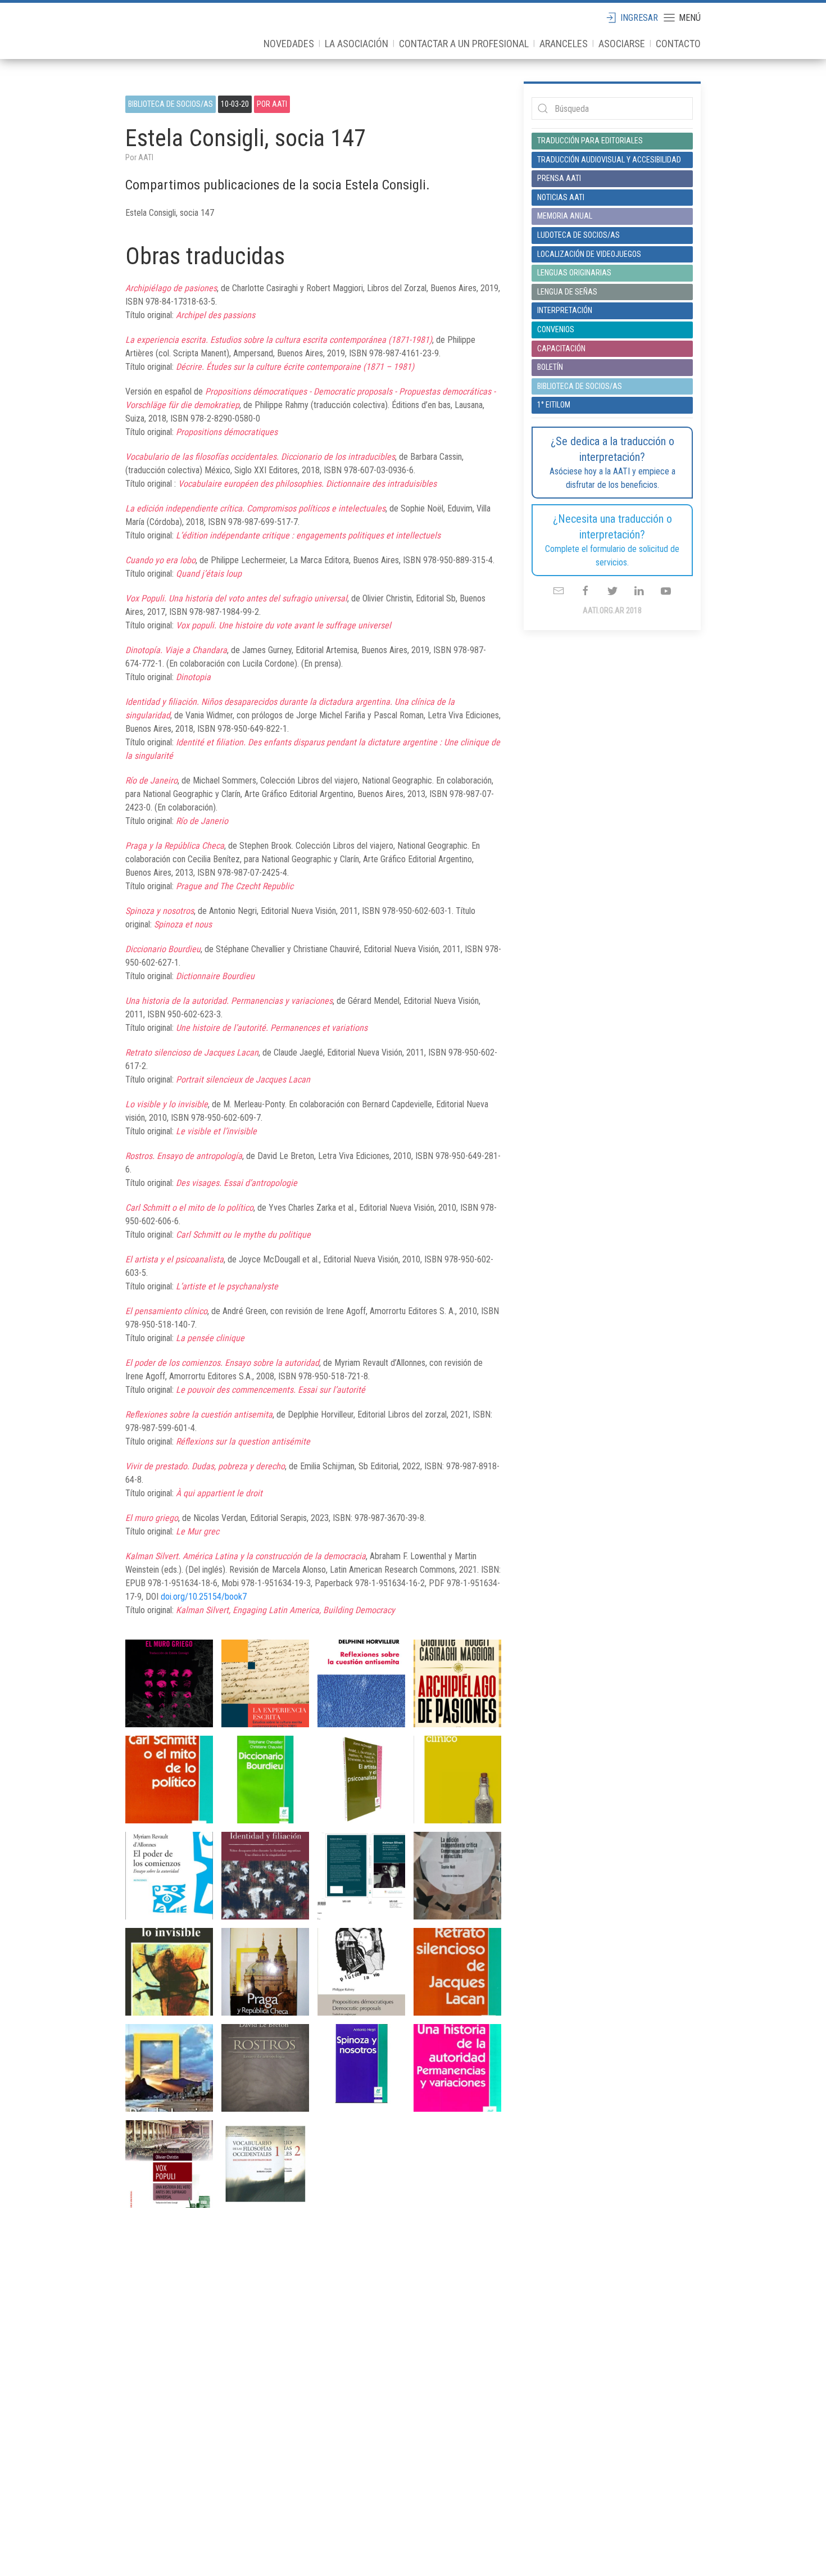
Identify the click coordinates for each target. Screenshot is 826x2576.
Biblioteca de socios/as (171, 104)
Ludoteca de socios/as (578, 235)
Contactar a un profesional (464, 44)
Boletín (550, 367)
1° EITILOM (554, 405)
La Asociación (357, 44)
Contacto (678, 44)
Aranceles (564, 44)
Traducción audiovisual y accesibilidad (609, 160)
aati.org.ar (165, 31)
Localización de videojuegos (589, 254)
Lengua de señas (567, 292)
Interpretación (565, 310)
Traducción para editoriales (590, 141)
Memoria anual (565, 216)
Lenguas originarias (574, 273)
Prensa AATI (559, 178)
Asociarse (622, 44)
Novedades (289, 44)
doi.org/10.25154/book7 (204, 1597)
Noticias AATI (561, 197)
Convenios (556, 329)
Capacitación (561, 348)
